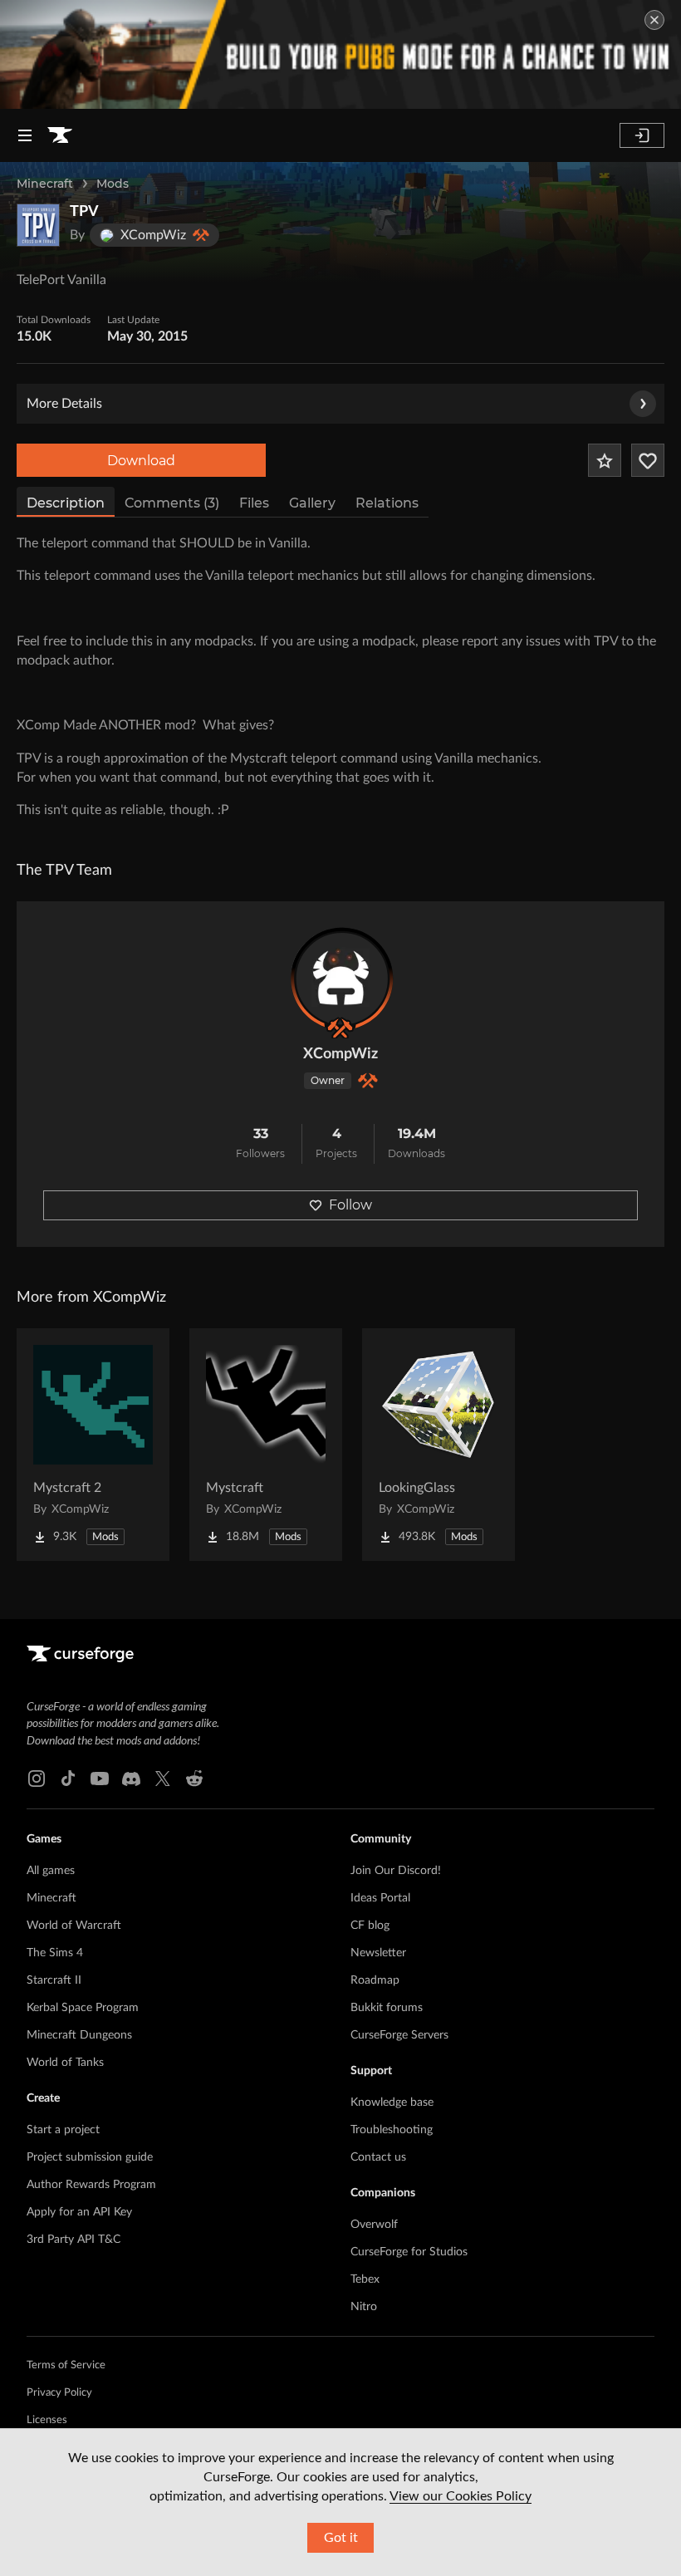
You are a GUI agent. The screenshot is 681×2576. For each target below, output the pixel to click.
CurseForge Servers (399, 2035)
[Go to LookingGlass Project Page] (438, 1445)
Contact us (378, 2157)
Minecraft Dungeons (79, 2035)
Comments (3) (172, 503)
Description (66, 503)
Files (254, 503)
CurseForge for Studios (409, 2252)
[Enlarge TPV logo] (38, 225)
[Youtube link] (100, 1779)
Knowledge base (392, 2103)
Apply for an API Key (79, 2212)
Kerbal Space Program (83, 2008)
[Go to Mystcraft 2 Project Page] (93, 1445)
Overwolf (374, 2225)
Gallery (312, 503)
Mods (113, 184)
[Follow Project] (648, 460)
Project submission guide (90, 2157)
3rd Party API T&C (73, 2240)
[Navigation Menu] (25, 135)
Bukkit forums (387, 2008)
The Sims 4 (55, 1953)
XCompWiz (340, 1054)
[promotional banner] (340, 54)
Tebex (365, 2279)
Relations (387, 503)
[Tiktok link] (68, 1779)
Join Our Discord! (396, 1871)
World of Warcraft (74, 1926)
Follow (350, 1205)
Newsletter (378, 1953)
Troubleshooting (392, 2130)
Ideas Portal (380, 1898)
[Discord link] (131, 1779)
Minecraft (45, 184)
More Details (64, 404)
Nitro (364, 2307)
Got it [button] (341, 2538)
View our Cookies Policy (461, 2496)
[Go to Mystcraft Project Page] (266, 1445)
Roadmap (375, 1980)
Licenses (47, 2420)
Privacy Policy (59, 2393)
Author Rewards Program (91, 2185)
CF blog (370, 1926)
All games (51, 1871)
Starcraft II (54, 1980)
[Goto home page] (60, 135)
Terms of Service (66, 2365)
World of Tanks (65, 2063)
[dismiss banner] (654, 20)
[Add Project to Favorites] (605, 460)
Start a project (63, 2130)
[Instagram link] (37, 1779)
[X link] (163, 1779)
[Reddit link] (194, 1779)
